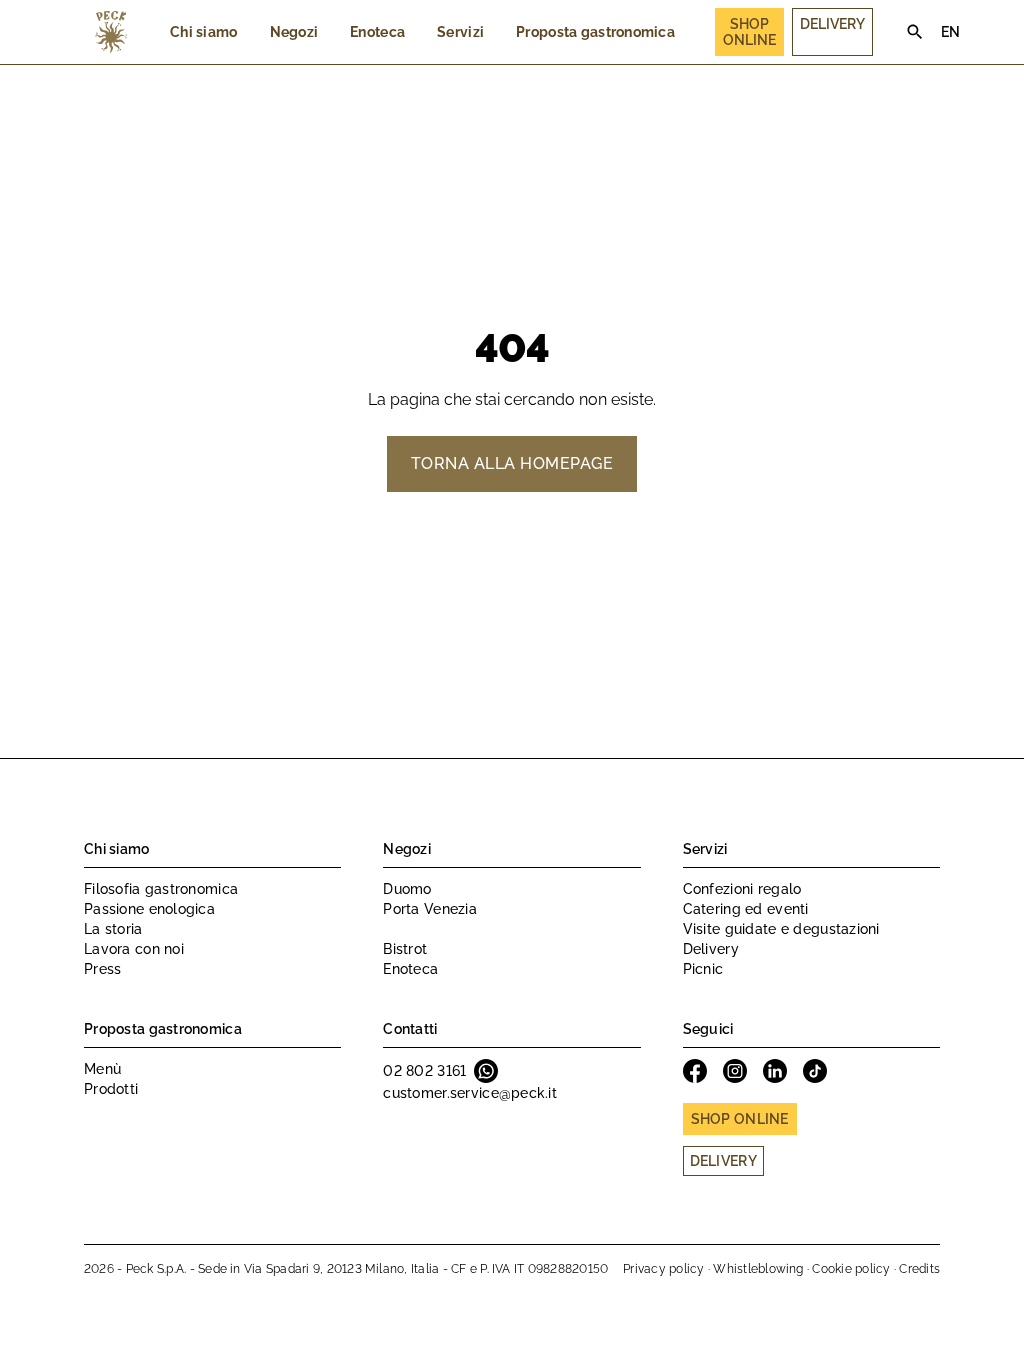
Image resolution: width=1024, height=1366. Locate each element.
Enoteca (377, 32)
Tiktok (815, 1071)
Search (915, 32)
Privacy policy (663, 1269)
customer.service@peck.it (470, 1093)
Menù (102, 1069)
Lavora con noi (134, 949)
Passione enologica (149, 909)
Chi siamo (204, 32)
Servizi (460, 32)
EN (951, 32)
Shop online (740, 1119)
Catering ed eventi (746, 909)
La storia (113, 929)
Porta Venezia (430, 909)
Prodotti (111, 1089)
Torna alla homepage (512, 463)
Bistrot (405, 949)
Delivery (832, 24)
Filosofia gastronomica (161, 889)
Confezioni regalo (742, 889)
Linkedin (775, 1071)
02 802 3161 (424, 1071)
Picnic (703, 969)
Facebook (695, 1071)
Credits (919, 1269)
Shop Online (749, 32)
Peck (111, 32)
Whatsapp (486, 1071)
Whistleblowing (758, 1269)
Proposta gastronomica (595, 32)
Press (102, 969)
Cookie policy (851, 1269)
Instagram (735, 1071)
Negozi (294, 32)
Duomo (407, 889)
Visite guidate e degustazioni (781, 929)
